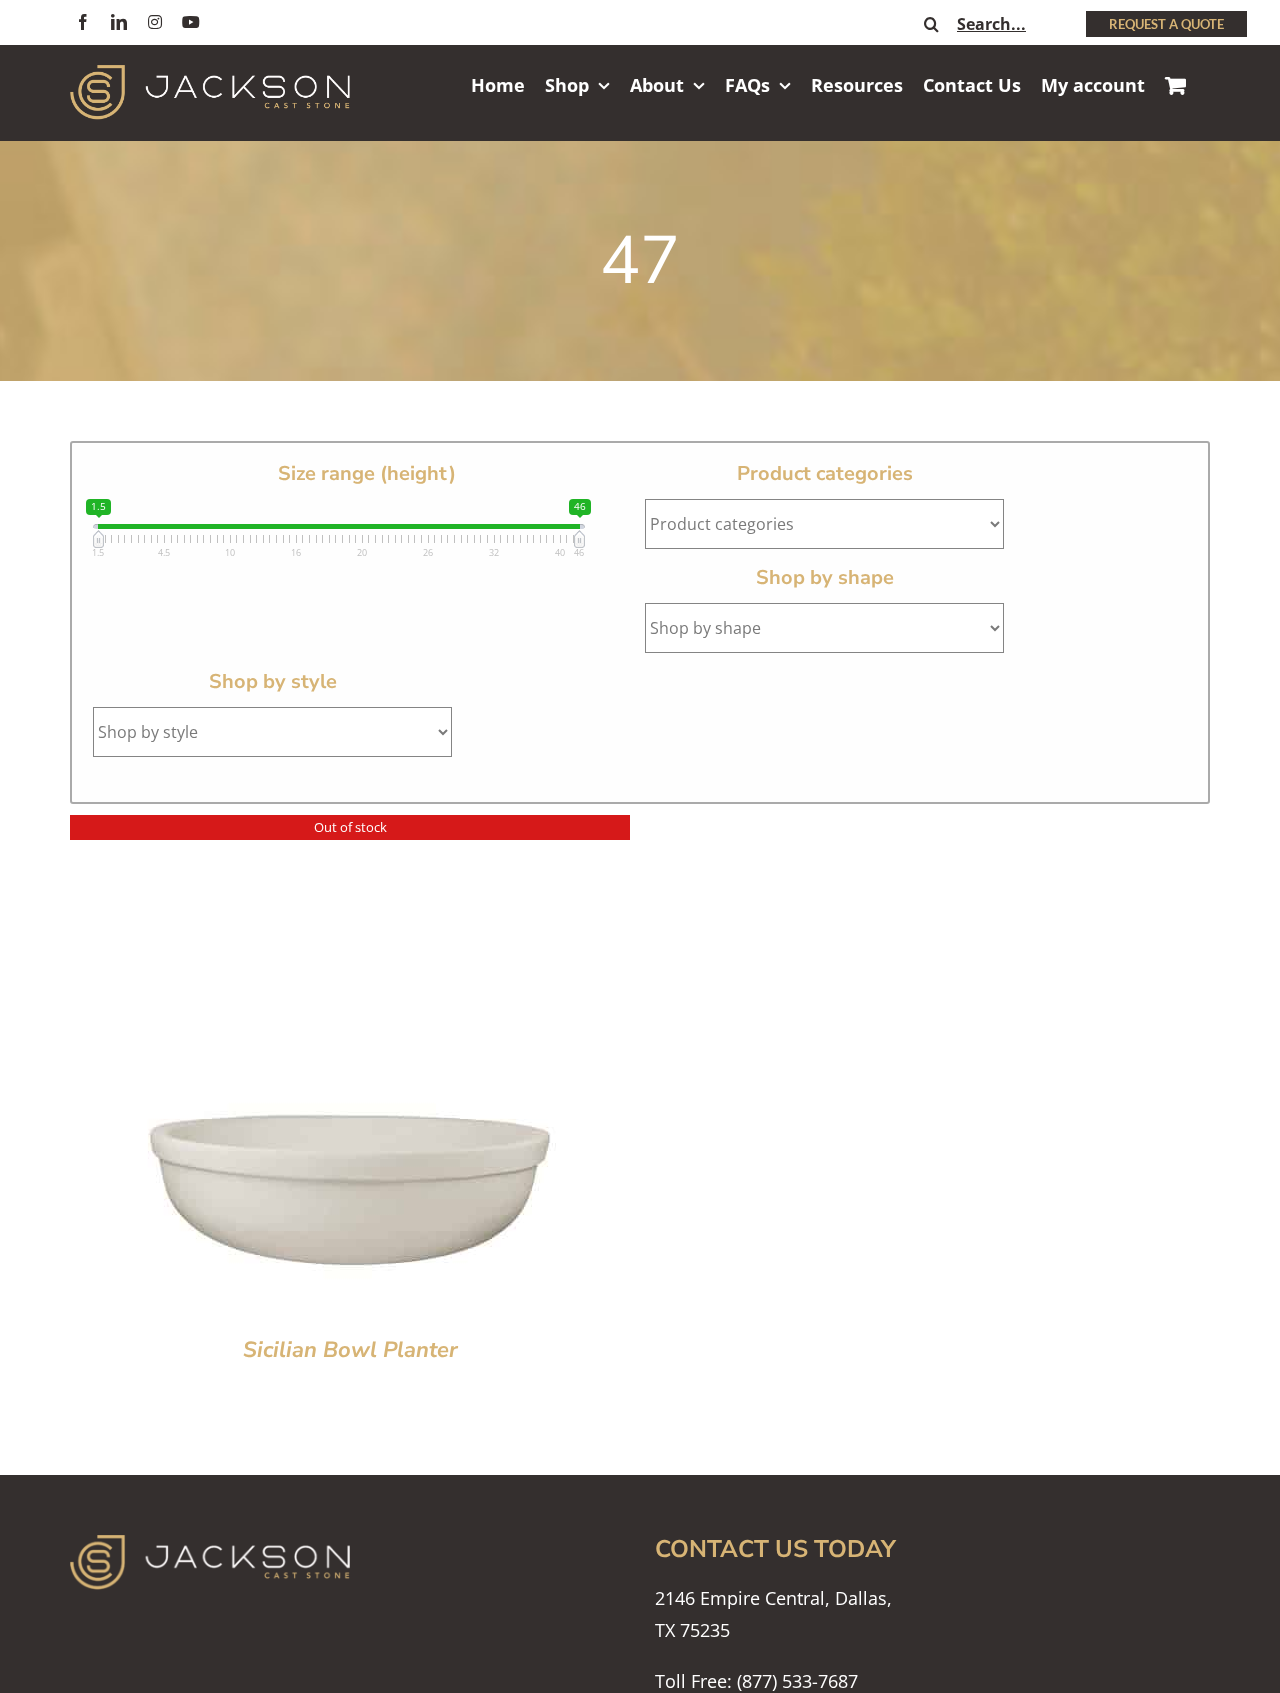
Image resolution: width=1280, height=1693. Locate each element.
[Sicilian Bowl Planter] (350, 831)
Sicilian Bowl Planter (350, 1350)
